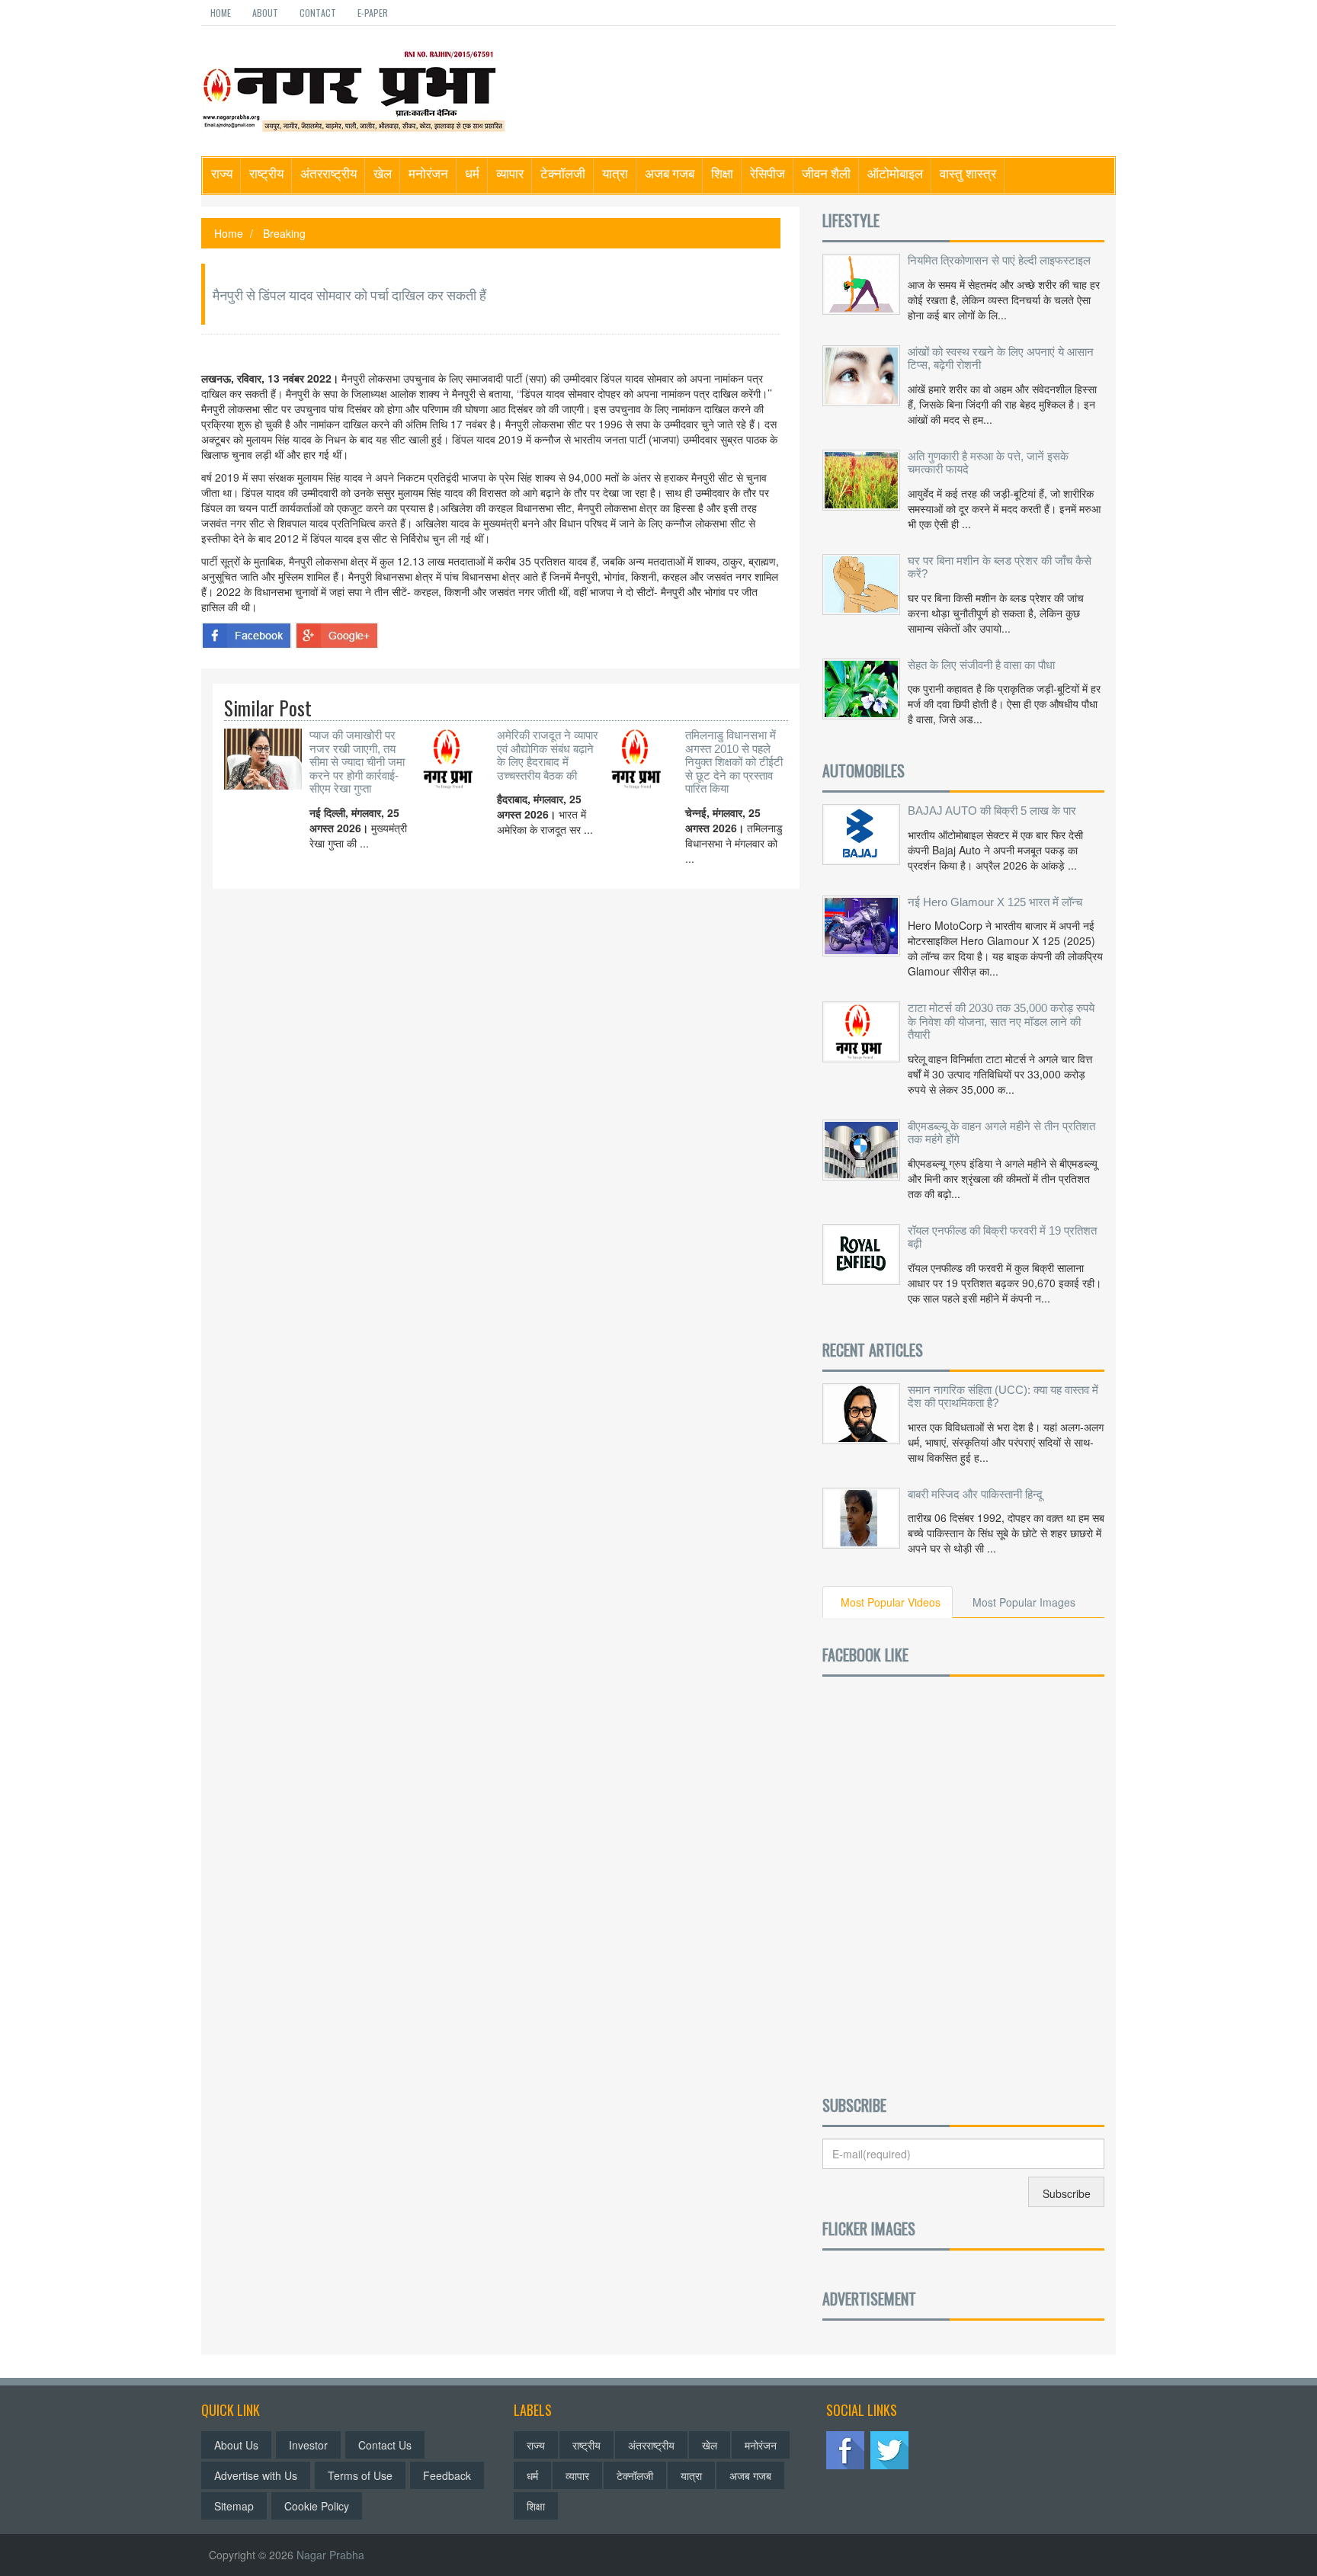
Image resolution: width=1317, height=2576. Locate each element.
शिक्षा (722, 173)
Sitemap (234, 2506)
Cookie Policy (317, 2506)
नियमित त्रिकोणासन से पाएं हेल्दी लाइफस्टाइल (999, 260)
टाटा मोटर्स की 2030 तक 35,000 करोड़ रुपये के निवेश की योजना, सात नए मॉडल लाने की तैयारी (1001, 1021)
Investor (308, 2445)
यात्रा (615, 173)
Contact (318, 13)
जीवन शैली (826, 173)
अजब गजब (670, 173)
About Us (236, 2445)
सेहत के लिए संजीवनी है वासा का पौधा (981, 665)
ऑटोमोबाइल (895, 173)
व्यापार (510, 173)
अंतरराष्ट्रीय (328, 173)
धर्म (472, 173)
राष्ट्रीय (266, 173)
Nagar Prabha (330, 2555)
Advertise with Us (256, 2475)
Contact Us (385, 2445)
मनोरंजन (428, 173)
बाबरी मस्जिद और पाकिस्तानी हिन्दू (975, 1494)
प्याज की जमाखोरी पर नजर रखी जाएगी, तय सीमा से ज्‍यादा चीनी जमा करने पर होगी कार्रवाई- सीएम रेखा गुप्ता (357, 762)
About (265, 13)
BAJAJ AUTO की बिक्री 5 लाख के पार (992, 811)
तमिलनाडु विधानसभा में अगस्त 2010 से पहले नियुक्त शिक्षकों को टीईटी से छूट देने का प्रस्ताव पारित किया (734, 762)
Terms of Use (360, 2475)
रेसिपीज (767, 173)
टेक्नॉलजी (563, 173)
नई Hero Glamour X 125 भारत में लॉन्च (995, 902)
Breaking (284, 233)
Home (221, 13)
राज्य (222, 173)
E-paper (373, 13)
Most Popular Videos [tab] (891, 1602)
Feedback (447, 2475)
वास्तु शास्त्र (968, 173)
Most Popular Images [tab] (1024, 1602)
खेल (383, 173)
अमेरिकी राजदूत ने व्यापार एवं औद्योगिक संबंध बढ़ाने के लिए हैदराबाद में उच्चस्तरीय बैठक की (548, 755)
